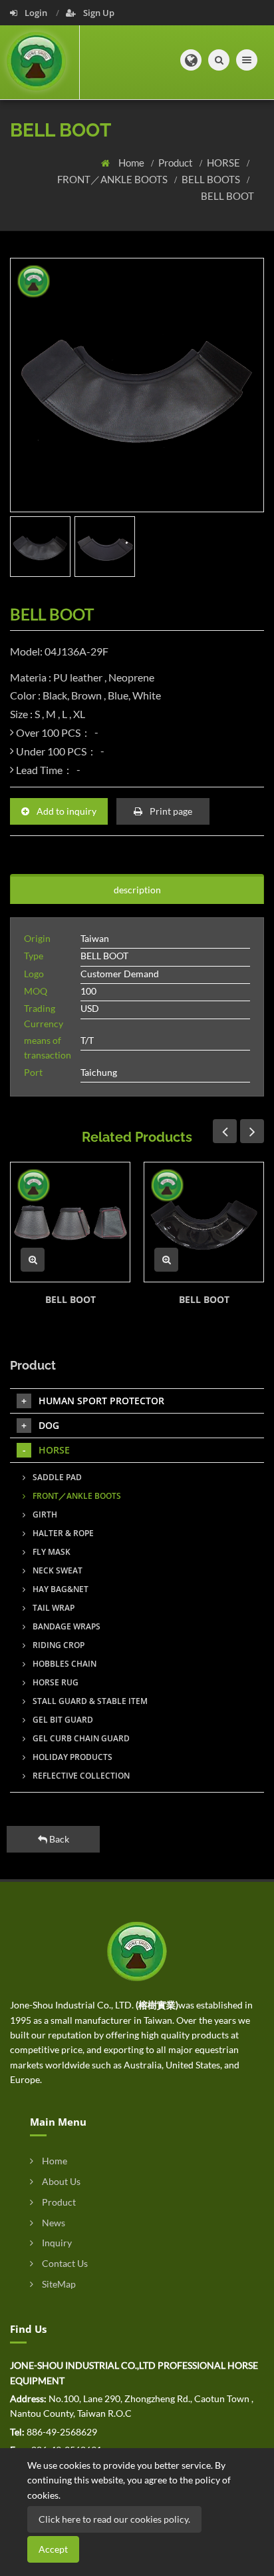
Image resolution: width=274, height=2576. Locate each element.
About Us (60, 2181)
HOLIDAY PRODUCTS (71, 1757)
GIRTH (44, 1514)
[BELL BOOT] (70, 1222)
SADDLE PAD (56, 1477)
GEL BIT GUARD (62, 1720)
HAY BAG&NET (60, 1589)
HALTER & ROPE (62, 1533)
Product (177, 163)
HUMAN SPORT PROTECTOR (101, 1401)
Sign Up (98, 13)
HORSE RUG (55, 1682)
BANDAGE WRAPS (66, 1626)
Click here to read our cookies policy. (114, 2519)
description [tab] (137, 890)
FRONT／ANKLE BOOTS (113, 179)
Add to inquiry (66, 811)
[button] (191, 60)
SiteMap (58, 2284)
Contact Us (64, 2263)
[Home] (40, 62)
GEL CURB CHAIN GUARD (80, 1738)
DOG (49, 1425)
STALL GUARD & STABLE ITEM (89, 1701)
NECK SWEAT (57, 1570)
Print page (170, 811)
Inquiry (56, 2243)
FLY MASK (51, 1552)
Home (132, 163)
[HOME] (137, 1950)
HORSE (224, 163)
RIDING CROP (58, 1645)
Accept (53, 2549)
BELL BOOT (227, 196)
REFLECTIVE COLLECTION (80, 1776)
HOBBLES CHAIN (64, 1664)
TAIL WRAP (53, 1608)
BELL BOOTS (212, 179)
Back (58, 1839)
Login (36, 13)
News (53, 2223)
